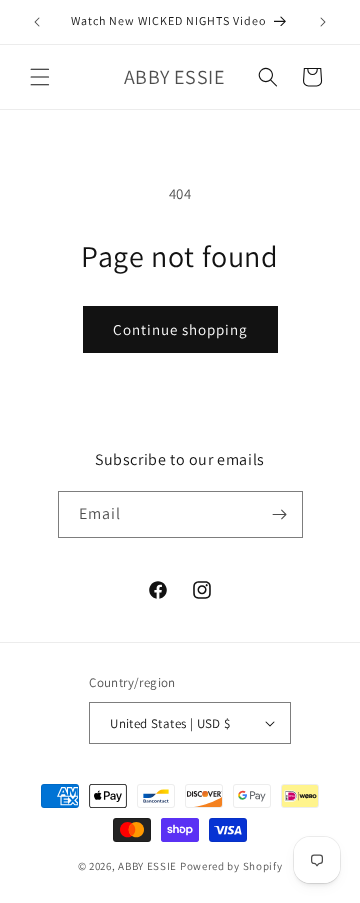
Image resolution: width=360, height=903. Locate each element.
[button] (40, 77)
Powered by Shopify (231, 866)
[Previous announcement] (37, 22)
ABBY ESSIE (147, 866)
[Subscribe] (280, 514)
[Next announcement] (323, 22)
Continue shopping (180, 329)
